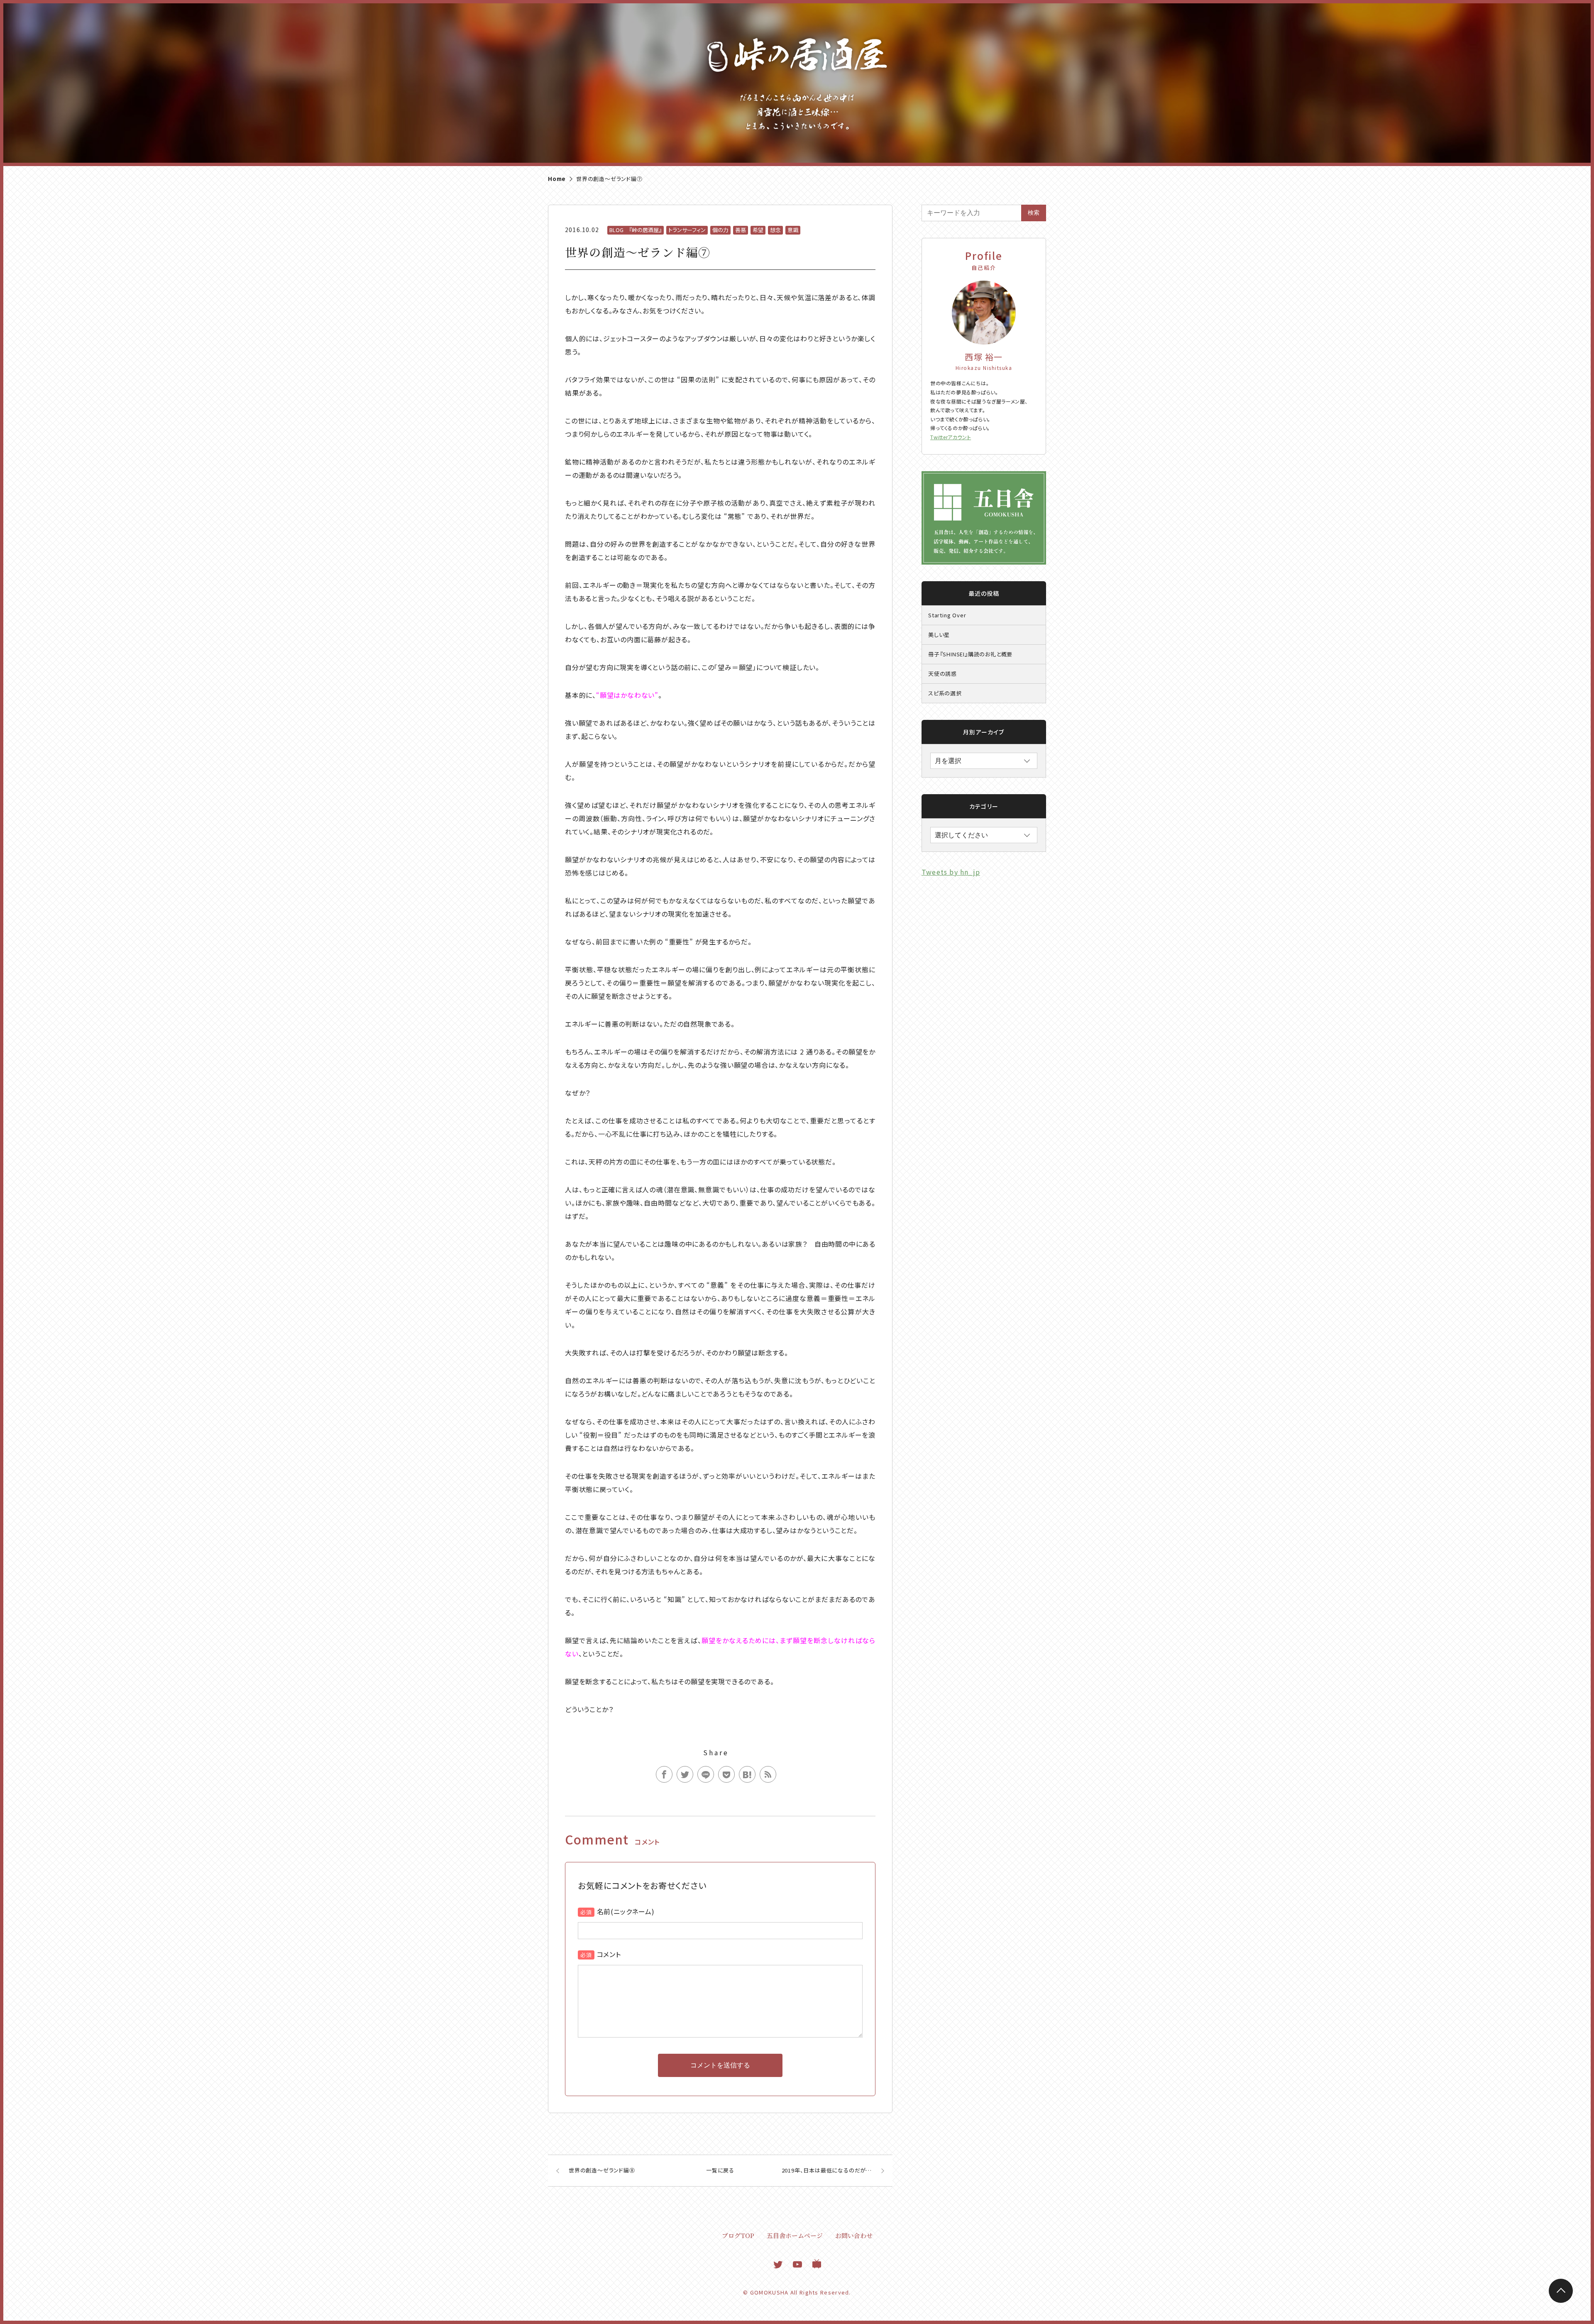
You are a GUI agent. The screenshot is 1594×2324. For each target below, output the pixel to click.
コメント (609, 1954)
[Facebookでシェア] (664, 1774)
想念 (775, 230)
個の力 (720, 230)
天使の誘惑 (942, 674)
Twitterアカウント (951, 437)
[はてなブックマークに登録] (747, 1774)
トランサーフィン (687, 230)
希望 (758, 230)
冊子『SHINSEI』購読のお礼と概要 (970, 654)
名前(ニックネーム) (626, 1911)
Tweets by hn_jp (951, 872)
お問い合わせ (854, 2235)
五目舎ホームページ (795, 2235)
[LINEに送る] (706, 1774)
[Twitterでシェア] (685, 1774)
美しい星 (939, 635)
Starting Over (947, 615)
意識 (793, 230)
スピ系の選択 (945, 693)
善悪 (741, 230)
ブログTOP (738, 2235)
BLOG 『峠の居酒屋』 (636, 230)
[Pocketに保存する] (726, 1774)
